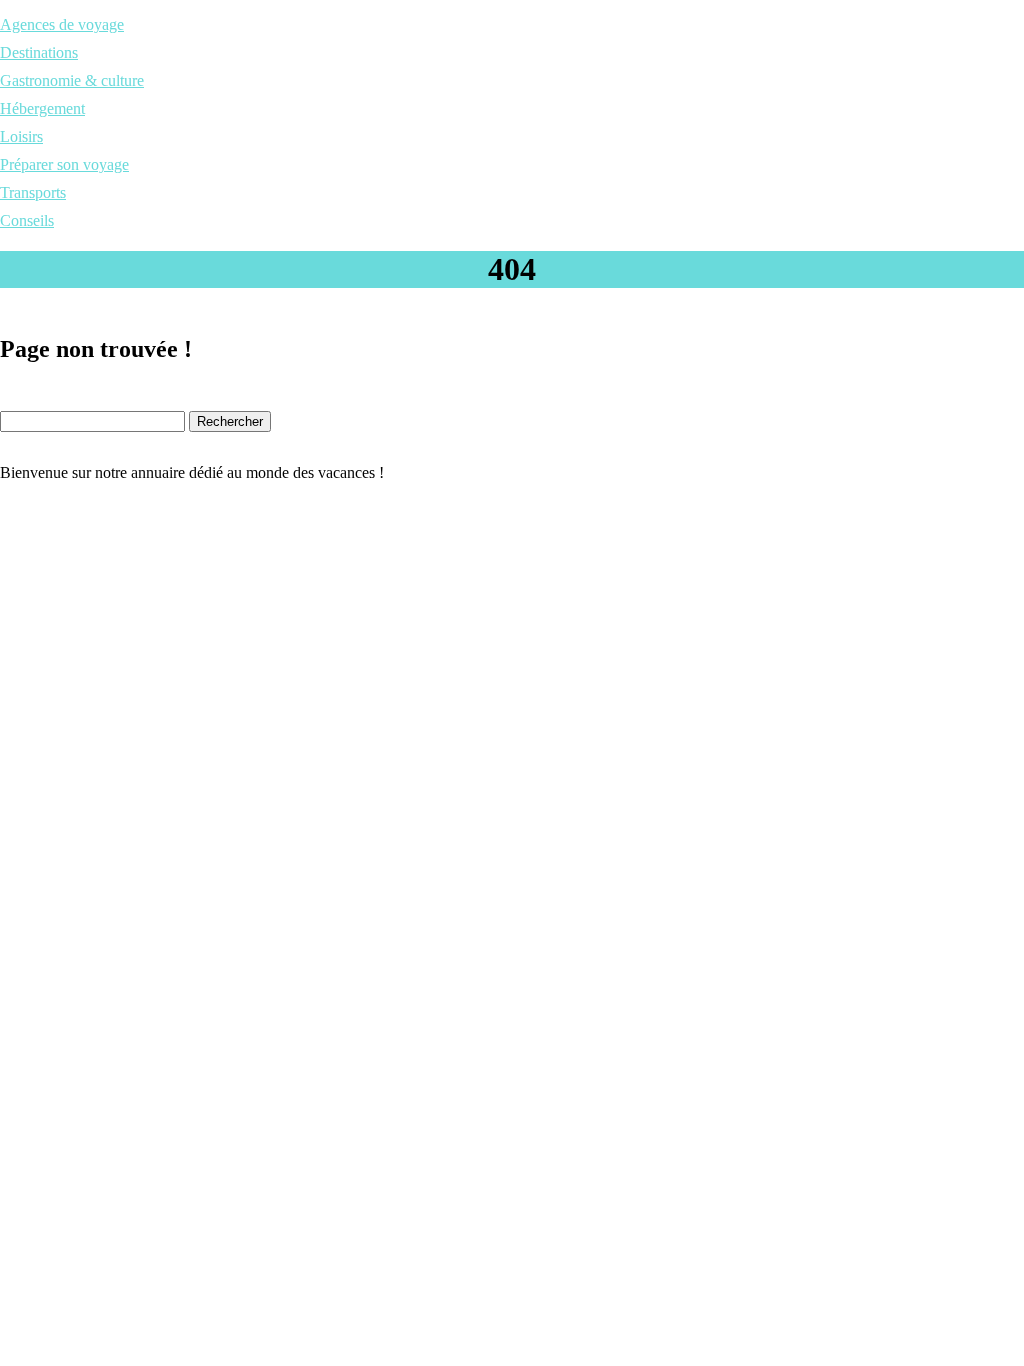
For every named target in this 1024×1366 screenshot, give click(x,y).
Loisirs (21, 136)
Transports (33, 192)
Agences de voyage (62, 24)
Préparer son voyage (64, 164)
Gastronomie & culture (72, 80)
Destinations (39, 52)
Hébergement (42, 108)
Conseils (27, 220)
